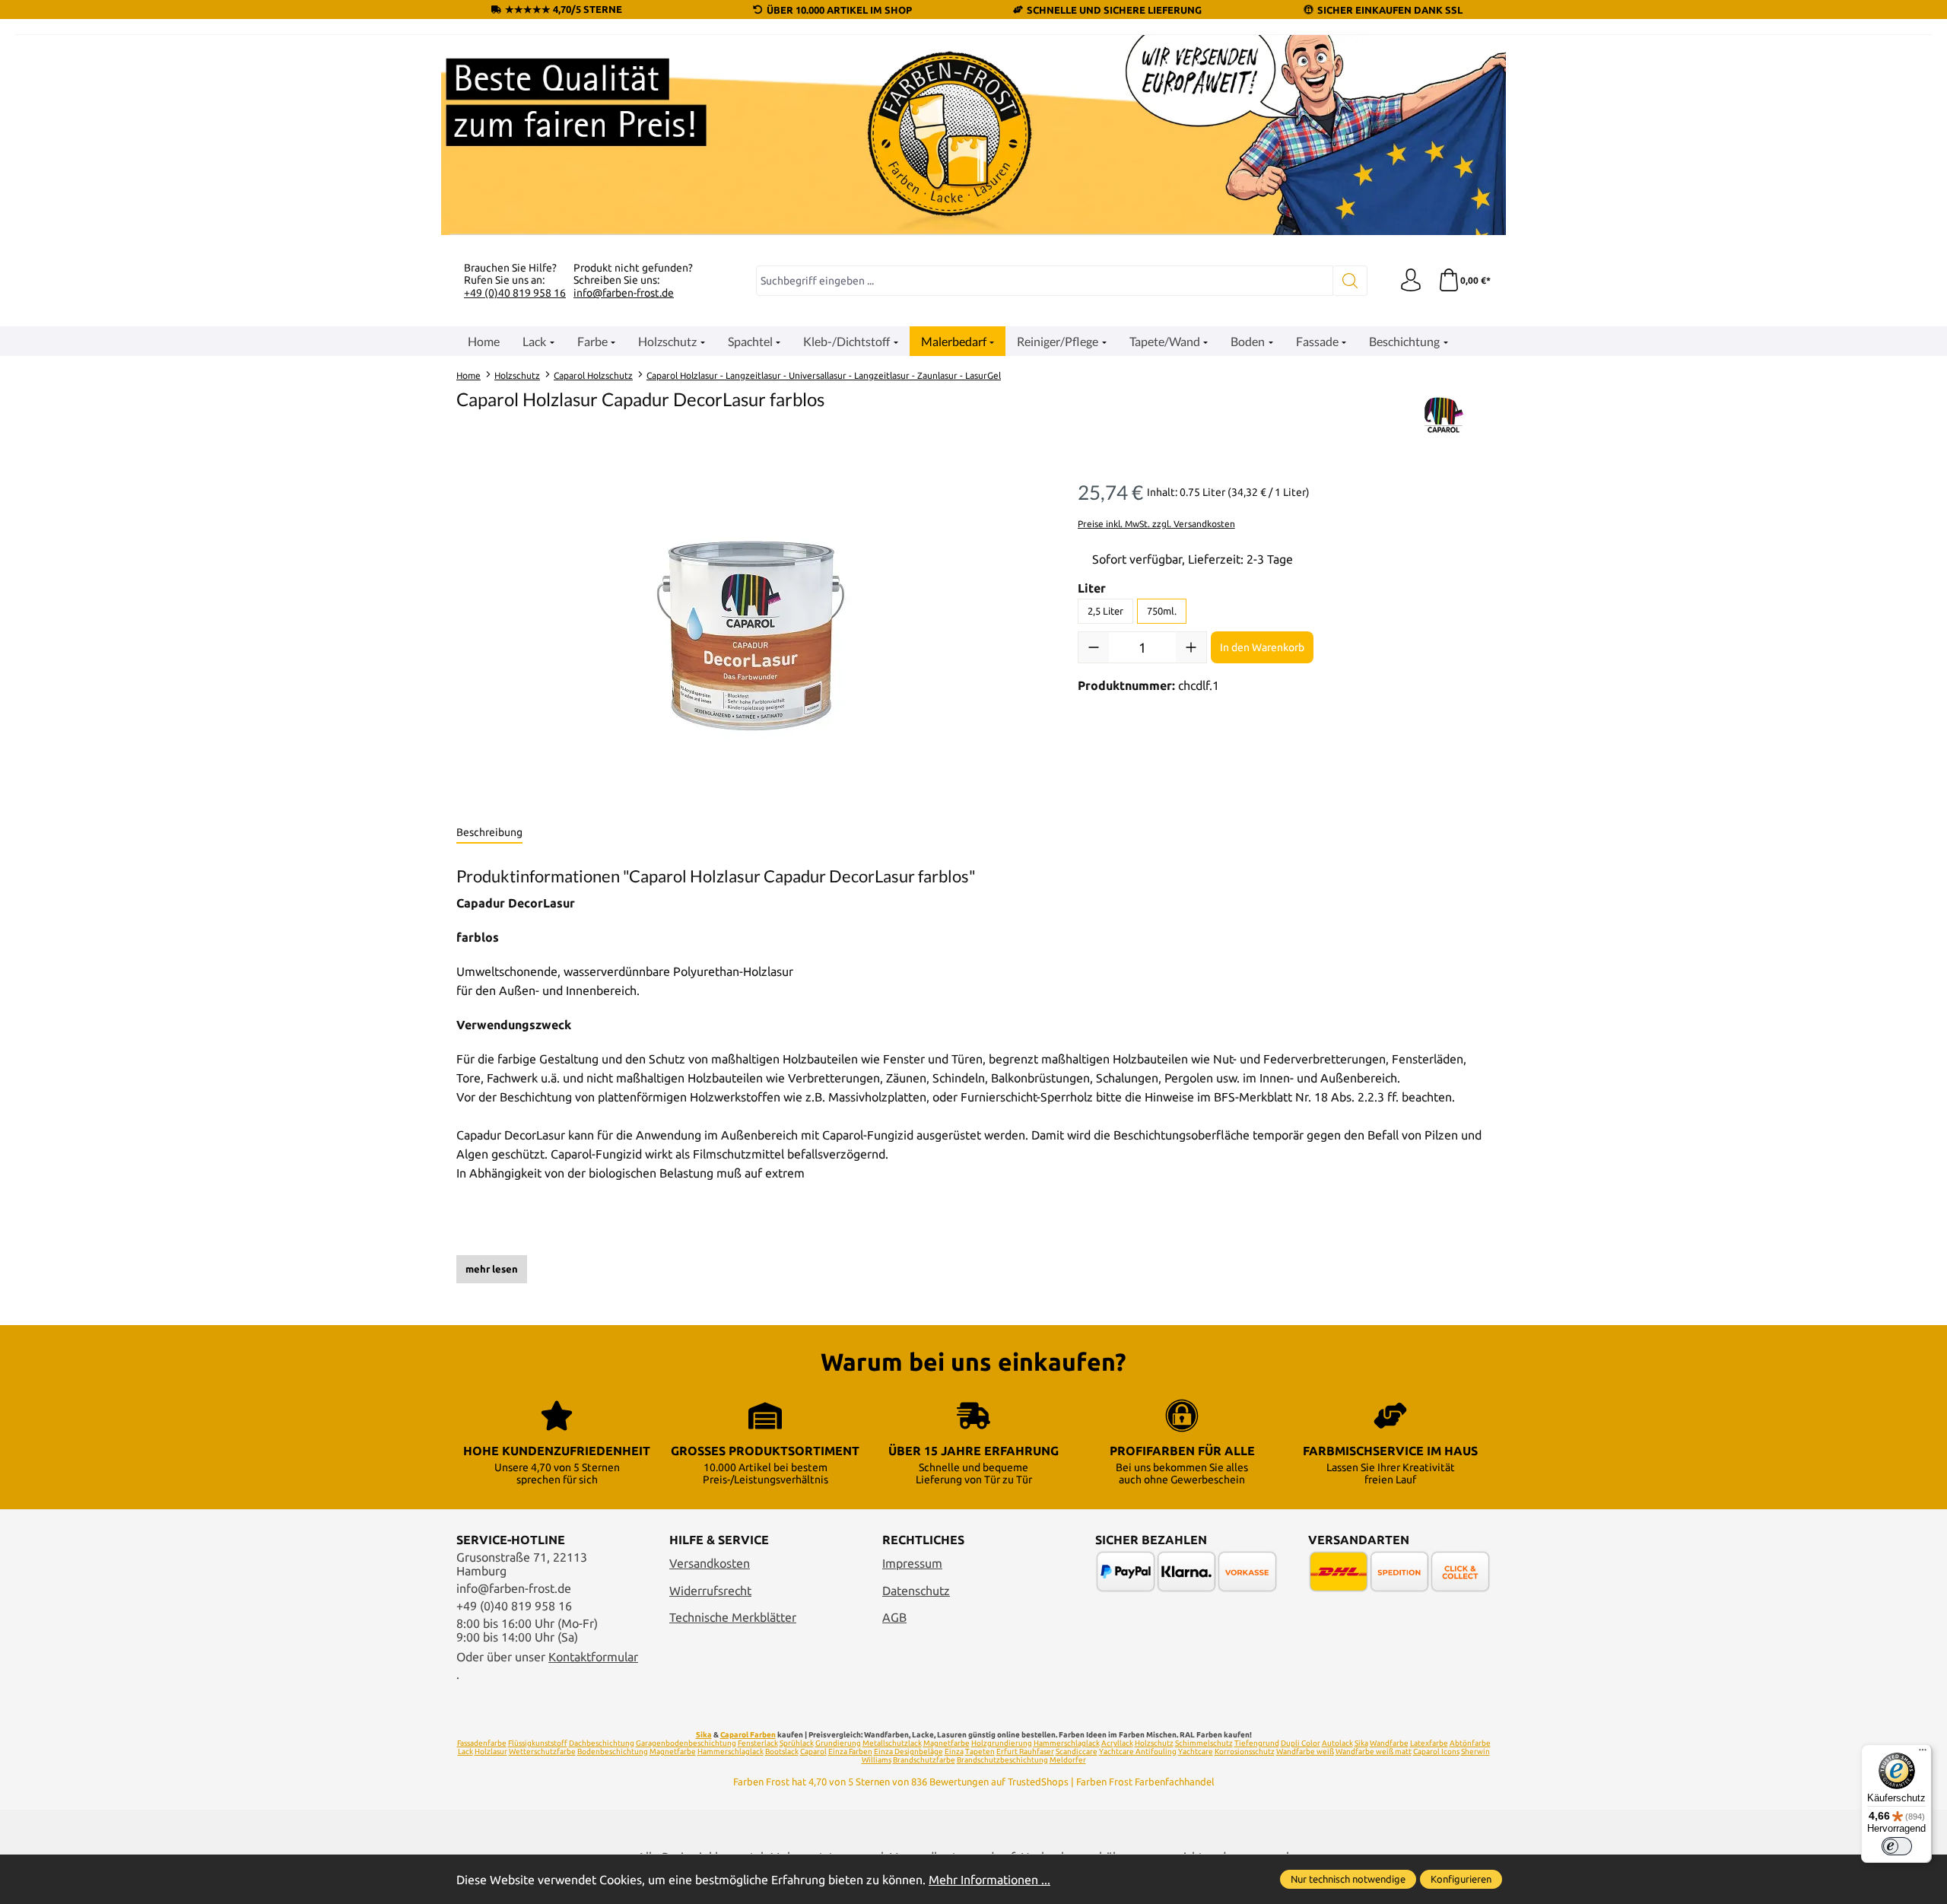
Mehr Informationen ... (989, 1880)
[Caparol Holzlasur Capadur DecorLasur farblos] (751, 636)
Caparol (813, 1751)
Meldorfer (1068, 1760)
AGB (894, 1617)
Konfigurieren (1461, 1879)
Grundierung (838, 1743)
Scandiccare (1077, 1751)
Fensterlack (758, 1743)
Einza (954, 1751)
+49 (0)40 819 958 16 (515, 293)
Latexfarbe (1429, 1743)
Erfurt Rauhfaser (1025, 1751)
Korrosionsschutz (1245, 1751)
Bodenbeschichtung (613, 1751)
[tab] (489, 833)
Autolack (1337, 1743)
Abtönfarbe (1470, 1743)
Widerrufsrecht (710, 1591)
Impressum (912, 1563)
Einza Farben (850, 1751)
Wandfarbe (1389, 1743)
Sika (704, 1735)
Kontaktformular (593, 1657)
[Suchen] (1350, 281)
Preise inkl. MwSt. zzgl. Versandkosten (1156, 524)
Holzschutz (1154, 1743)
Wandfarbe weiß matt (1374, 1751)
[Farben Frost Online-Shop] (973, 135)
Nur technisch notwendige (1348, 1879)
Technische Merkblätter (733, 1617)
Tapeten (980, 1751)
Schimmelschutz (1204, 1743)
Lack (465, 1751)
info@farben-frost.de (624, 293)
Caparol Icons (1436, 1751)
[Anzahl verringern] (1094, 647)
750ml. (1162, 611)
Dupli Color (1301, 1743)
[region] (752, 636)
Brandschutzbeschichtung (1002, 1760)
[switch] (1897, 1846)
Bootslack (782, 1751)
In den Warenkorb (1262, 647)
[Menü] (1923, 1753)
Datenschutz (916, 1591)
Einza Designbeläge (908, 1751)
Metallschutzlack (892, 1743)
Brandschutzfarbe (924, 1760)
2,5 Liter (1105, 611)
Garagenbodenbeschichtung (686, 1743)
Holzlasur (491, 1751)
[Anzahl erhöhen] (1191, 647)
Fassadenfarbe (482, 1743)
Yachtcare (1196, 1751)
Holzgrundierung (1002, 1743)
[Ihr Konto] (1411, 281)
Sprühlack (797, 1743)
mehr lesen (492, 1269)
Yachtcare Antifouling (1138, 1751)
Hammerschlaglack (1067, 1743)
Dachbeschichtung (602, 1743)
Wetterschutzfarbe (542, 1751)
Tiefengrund (1257, 1743)
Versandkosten (710, 1563)
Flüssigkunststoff (538, 1743)
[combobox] (1045, 281)
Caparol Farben (748, 1735)
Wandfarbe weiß (1305, 1751)
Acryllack (1117, 1743)
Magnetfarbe (947, 1743)
